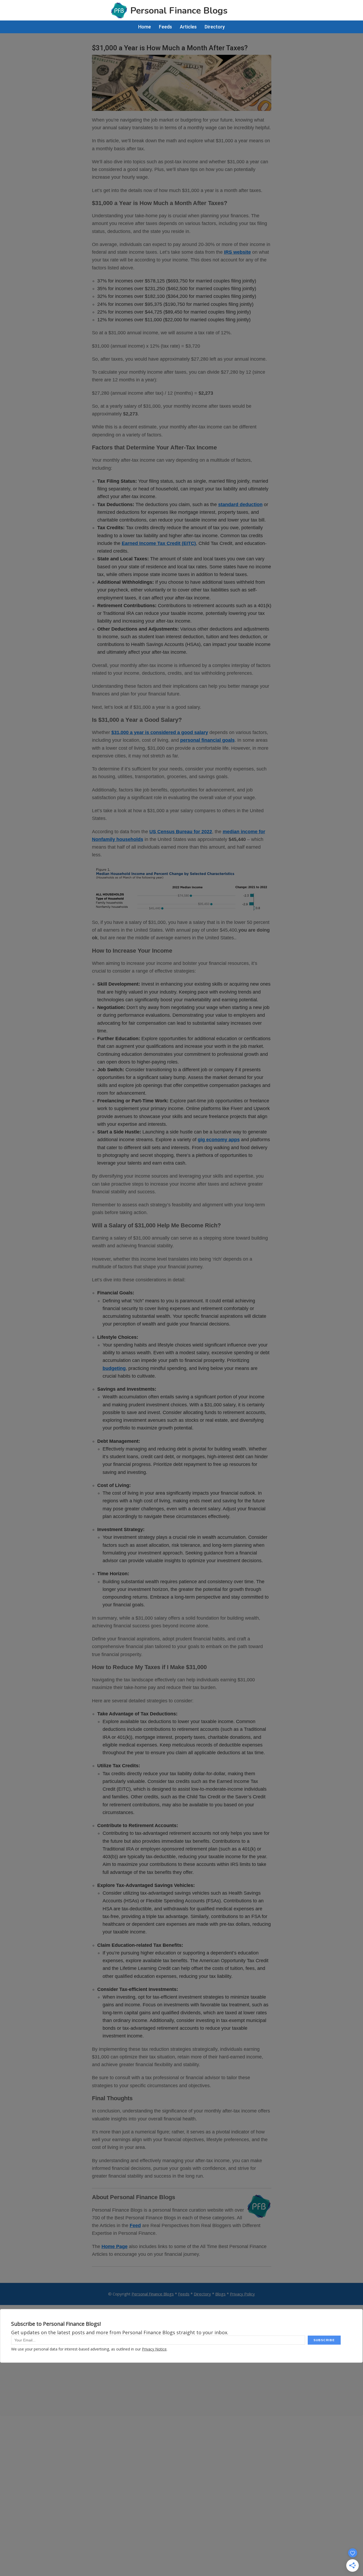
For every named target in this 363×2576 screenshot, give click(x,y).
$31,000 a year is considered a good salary (160, 732)
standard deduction (240, 505)
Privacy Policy (242, 2294)
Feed (135, 2225)
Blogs (220, 2294)
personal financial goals (207, 740)
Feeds (184, 2294)
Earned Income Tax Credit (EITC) (159, 543)
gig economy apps (219, 1140)
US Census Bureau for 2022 (181, 832)
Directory (202, 2294)
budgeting (114, 1368)
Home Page (115, 2246)
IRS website (237, 252)
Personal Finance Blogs (153, 2294)
